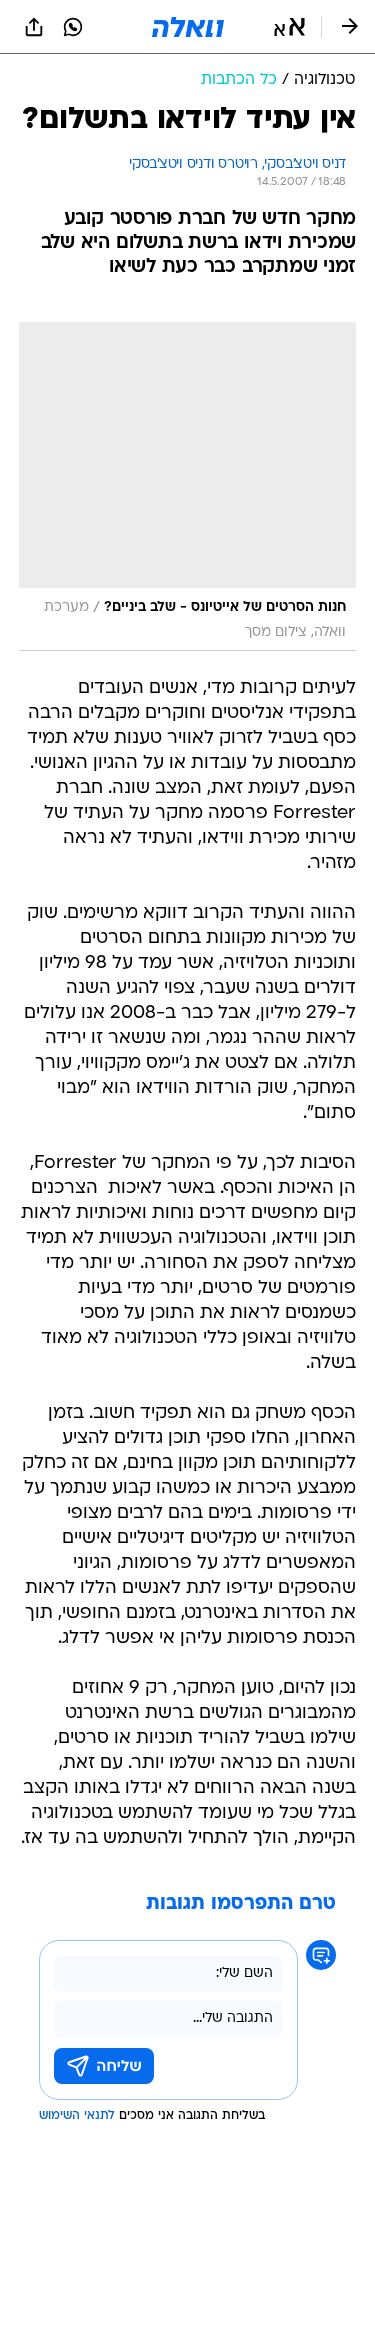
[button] (289, 27)
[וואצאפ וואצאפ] (73, 27)
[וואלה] (188, 27)
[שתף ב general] (34, 27)
